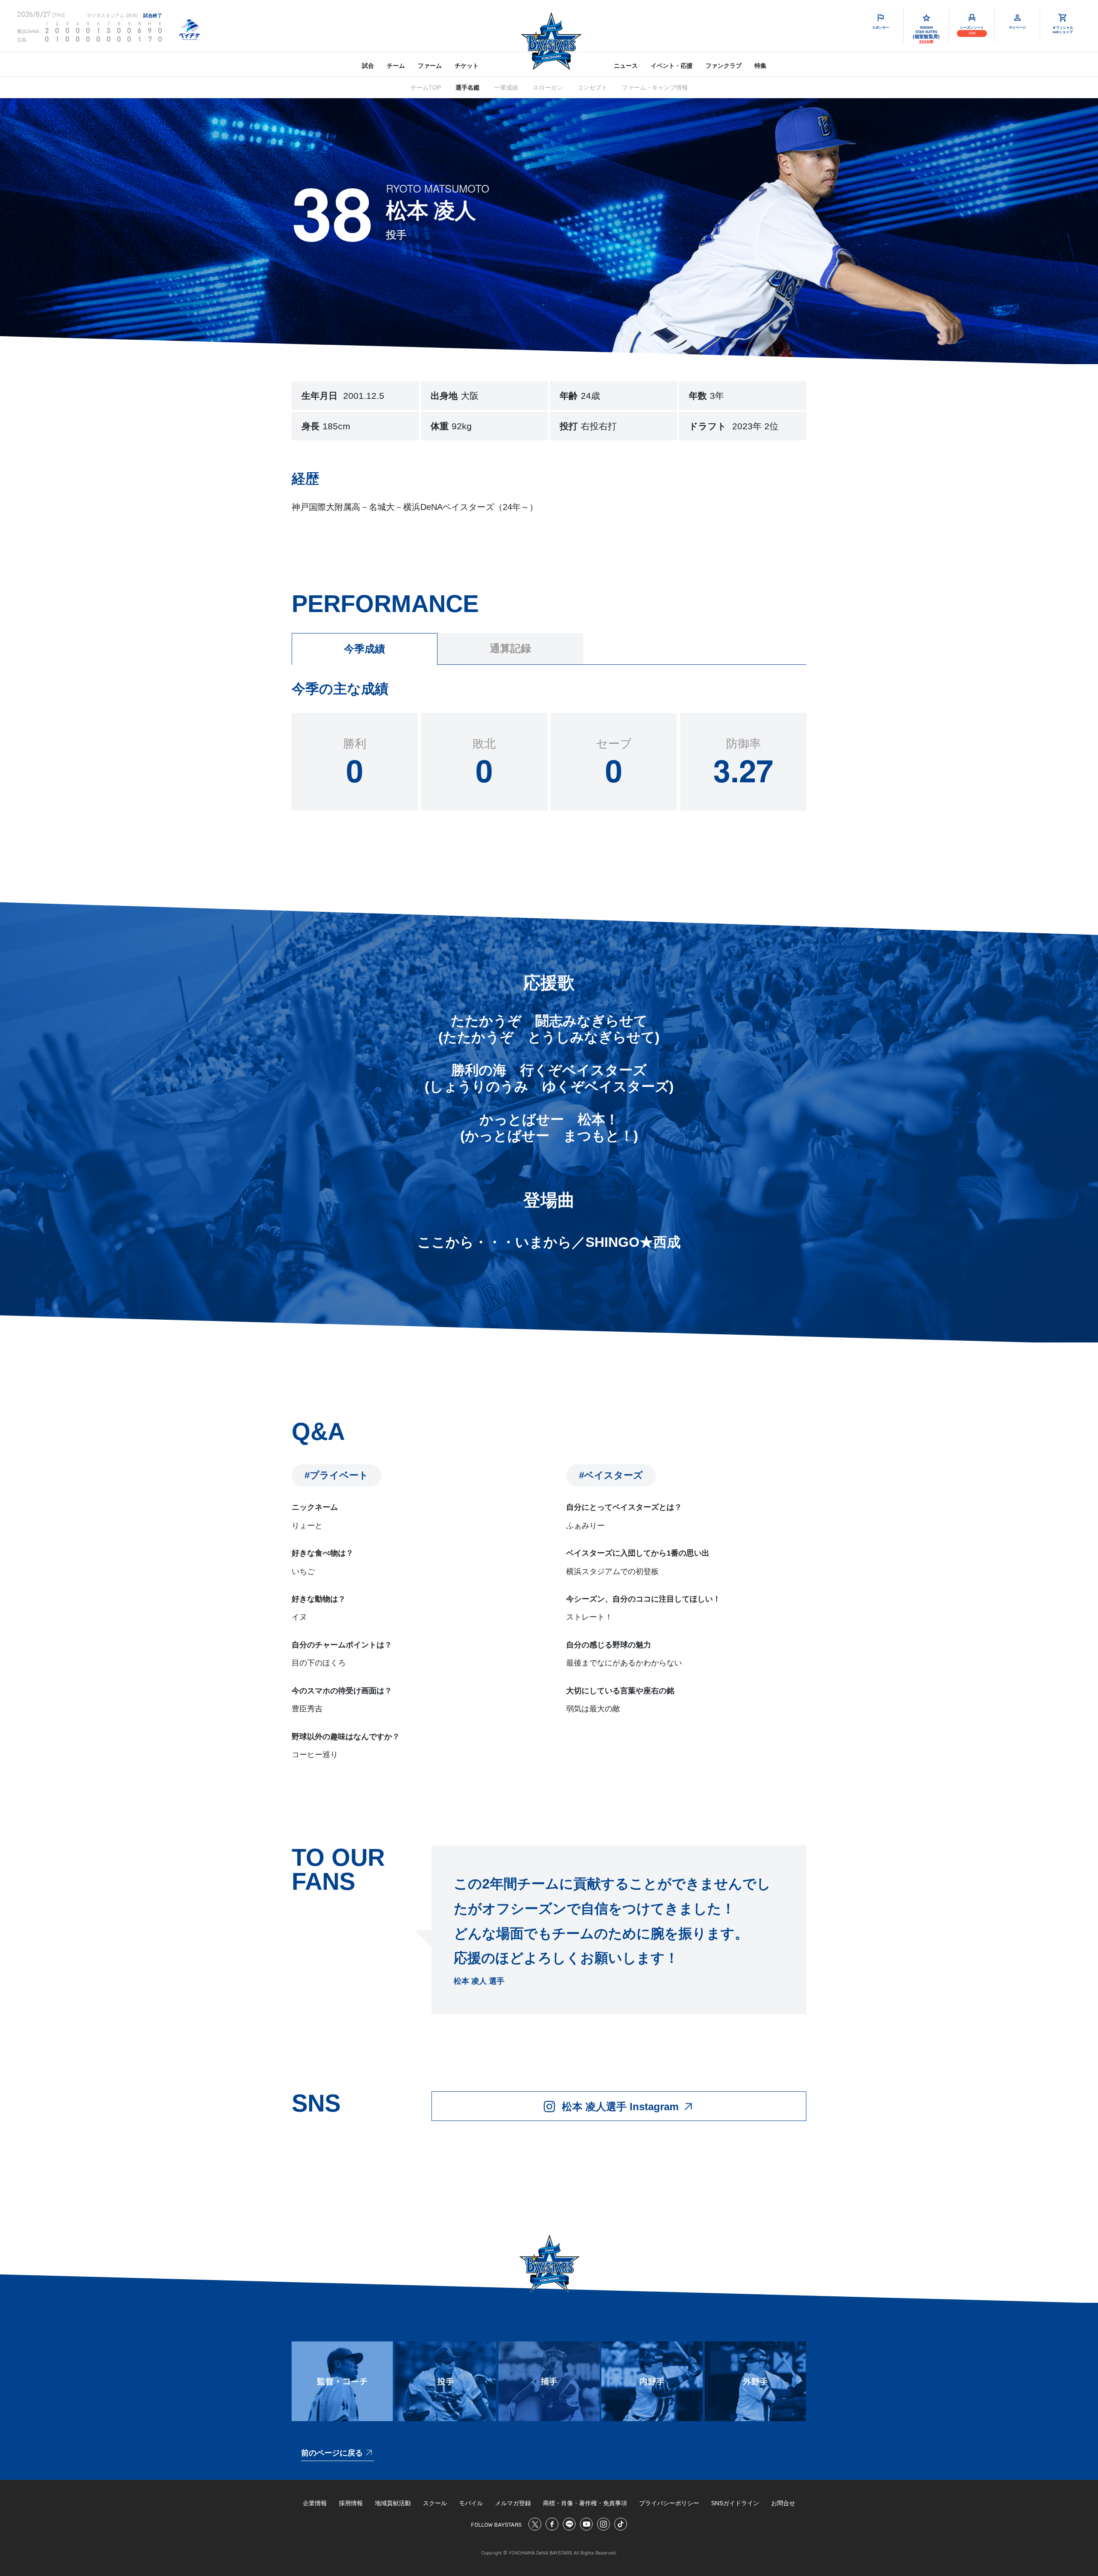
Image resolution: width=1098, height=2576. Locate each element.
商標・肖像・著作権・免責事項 (585, 2503)
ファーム (430, 66)
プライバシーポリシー (669, 2503)
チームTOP (426, 87)
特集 (760, 66)
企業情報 (315, 2503)
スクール (435, 2503)
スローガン (548, 87)
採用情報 (351, 2503)
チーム (396, 66)
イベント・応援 (672, 66)
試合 (368, 66)
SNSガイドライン (735, 2503)
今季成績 (365, 649)
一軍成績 (506, 87)
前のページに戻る (332, 2453)
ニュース (626, 66)
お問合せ (783, 2503)
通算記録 (510, 649)
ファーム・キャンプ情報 (655, 87)
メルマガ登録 (513, 2503)
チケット (467, 66)
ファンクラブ (724, 66)
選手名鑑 (468, 87)
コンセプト (592, 87)
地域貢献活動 (393, 2503)
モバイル (471, 2503)
